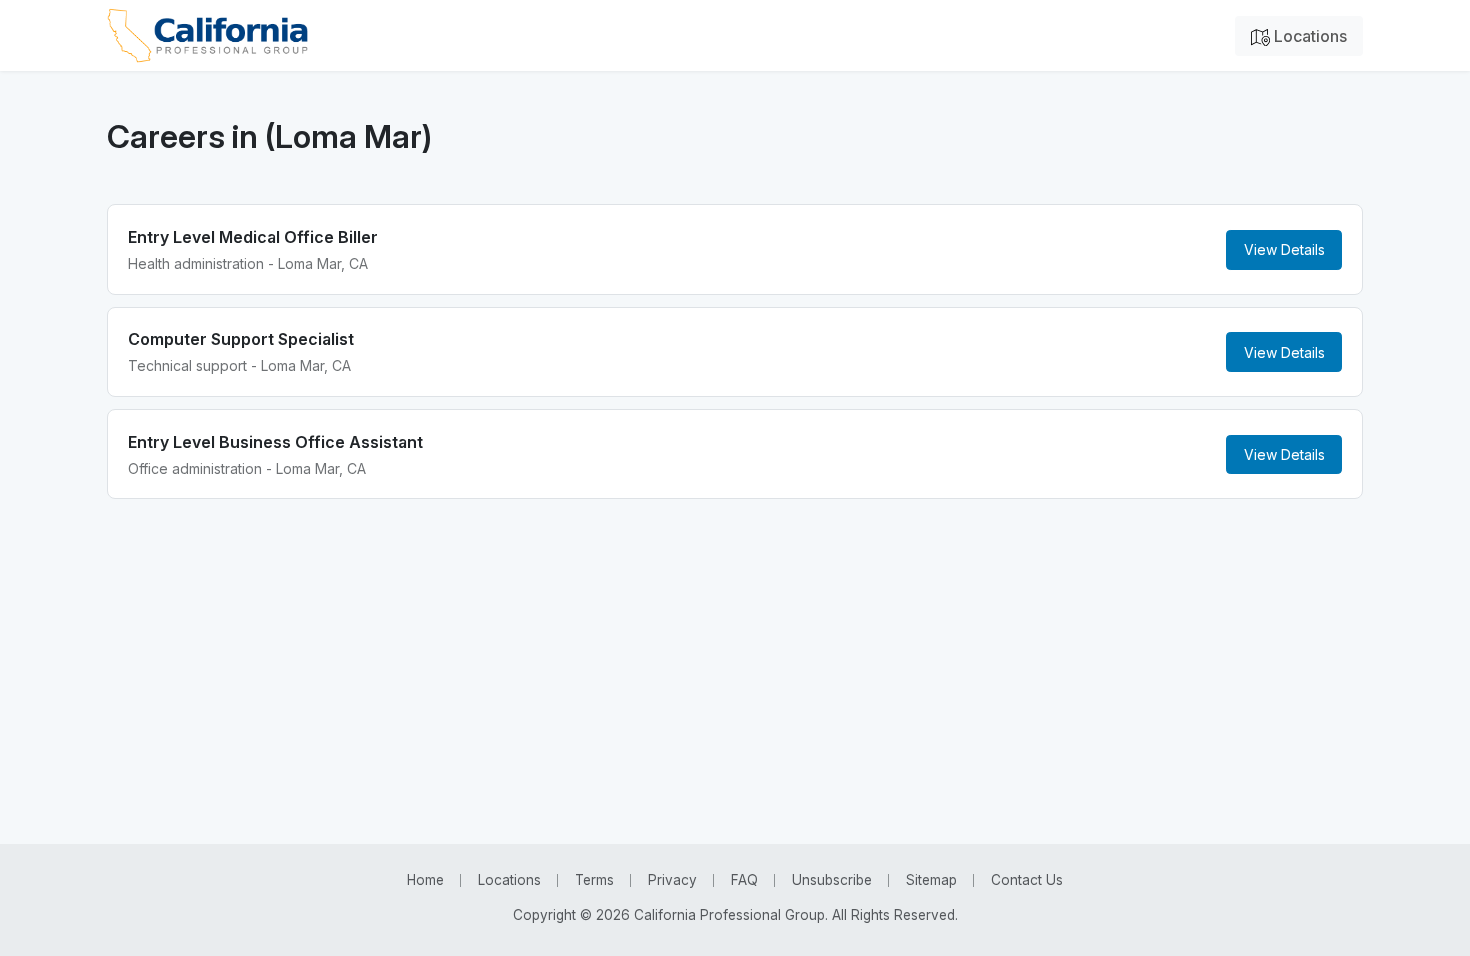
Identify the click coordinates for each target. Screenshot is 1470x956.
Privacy (672, 880)
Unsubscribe (832, 880)
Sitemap (931, 880)
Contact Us (1027, 880)
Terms (594, 880)
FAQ (744, 880)
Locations (1308, 36)
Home (425, 880)
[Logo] (207, 35)
